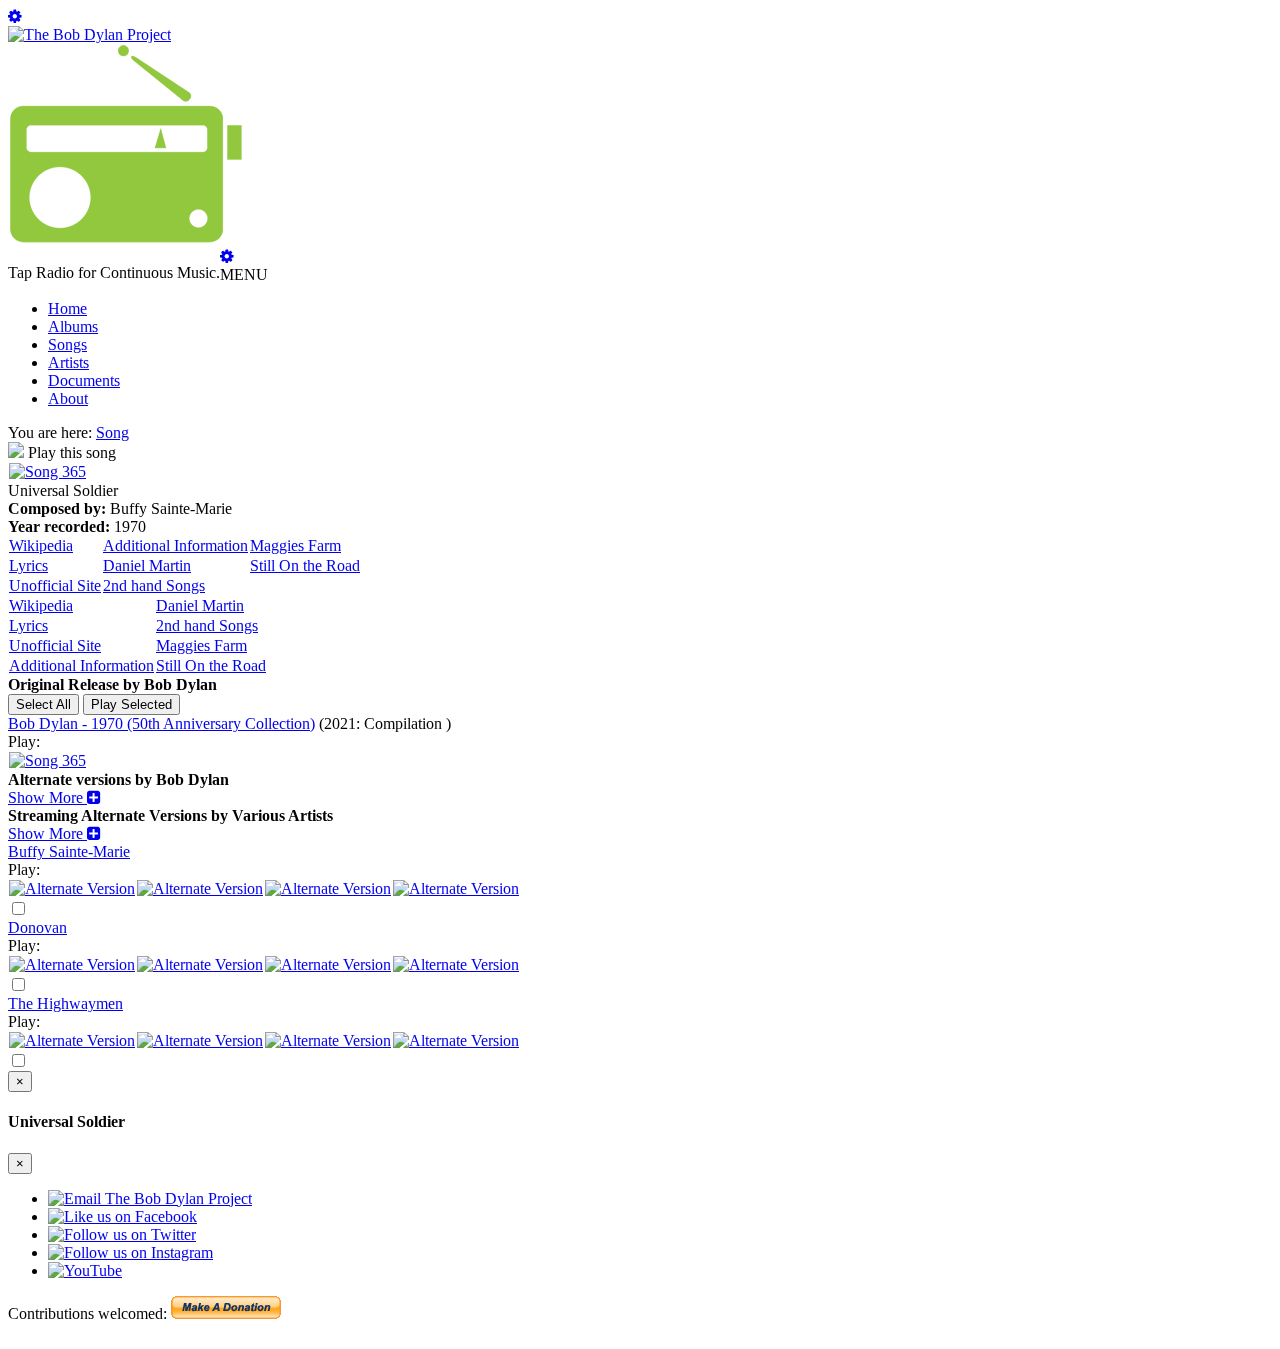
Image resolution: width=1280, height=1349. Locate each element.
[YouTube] (456, 888)
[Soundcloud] (328, 888)
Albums (73, 326)
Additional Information (175, 545)
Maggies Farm (295, 545)
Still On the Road (305, 565)
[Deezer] (200, 888)
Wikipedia (41, 545)
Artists (68, 362)
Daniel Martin (147, 565)
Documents (84, 380)
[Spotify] (72, 888)
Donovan (37, 927)
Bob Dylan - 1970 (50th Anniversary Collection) (161, 723)
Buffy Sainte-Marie (69, 851)
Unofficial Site (55, 585)
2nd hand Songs (154, 585)
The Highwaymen (65, 1003)
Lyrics (28, 565)
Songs (67, 344)
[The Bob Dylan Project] (89, 34)
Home (67, 308)
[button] (54, 797)
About (68, 398)
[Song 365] (47, 471)
